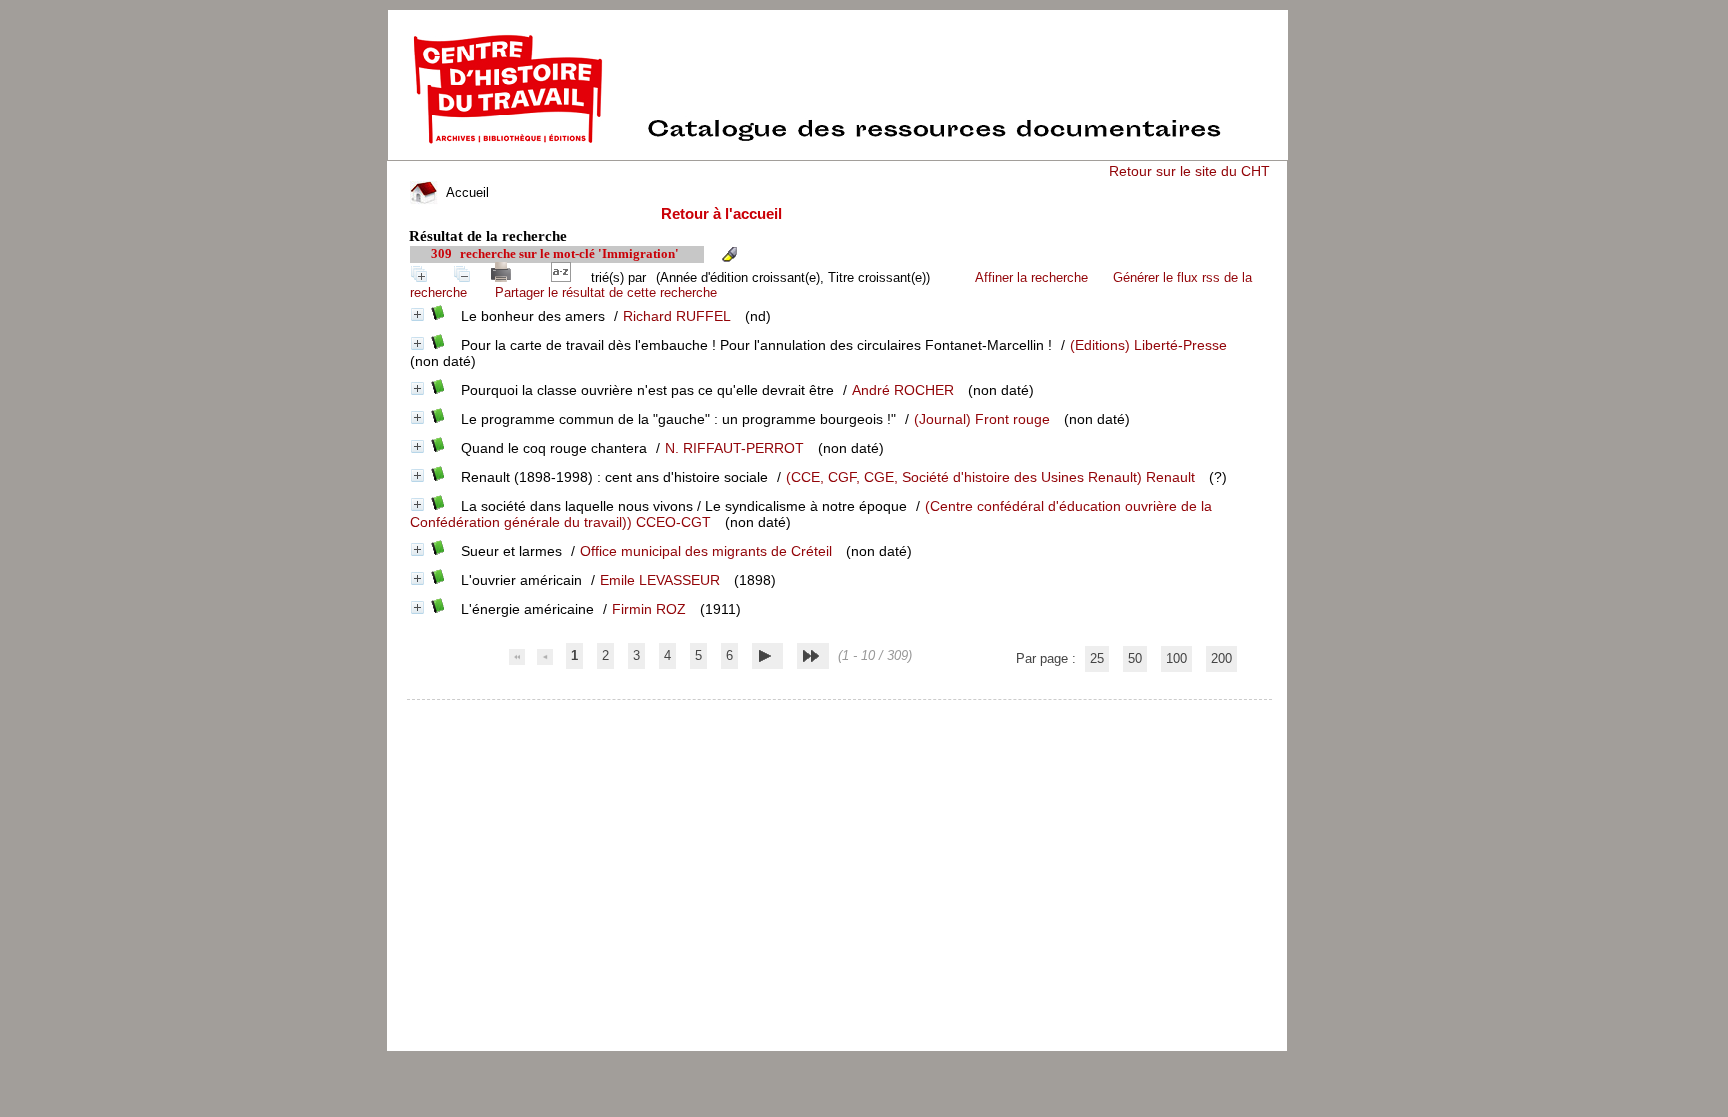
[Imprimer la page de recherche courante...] (505, 277)
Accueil (465, 192)
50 (1135, 658)
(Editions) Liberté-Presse (1148, 345)
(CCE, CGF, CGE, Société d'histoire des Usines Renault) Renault (990, 477)
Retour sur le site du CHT (1189, 171)
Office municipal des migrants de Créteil (706, 551)
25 (1097, 658)
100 (1176, 658)
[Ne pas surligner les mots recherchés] (729, 254)
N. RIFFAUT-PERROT (734, 448)
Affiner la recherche (1031, 277)
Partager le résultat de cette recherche (606, 292)
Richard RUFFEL (677, 316)
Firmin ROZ (649, 609)
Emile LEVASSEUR (660, 580)
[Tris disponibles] (565, 277)
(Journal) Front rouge (982, 419)
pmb (840, 712)
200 (1221, 658)
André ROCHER (903, 390)
